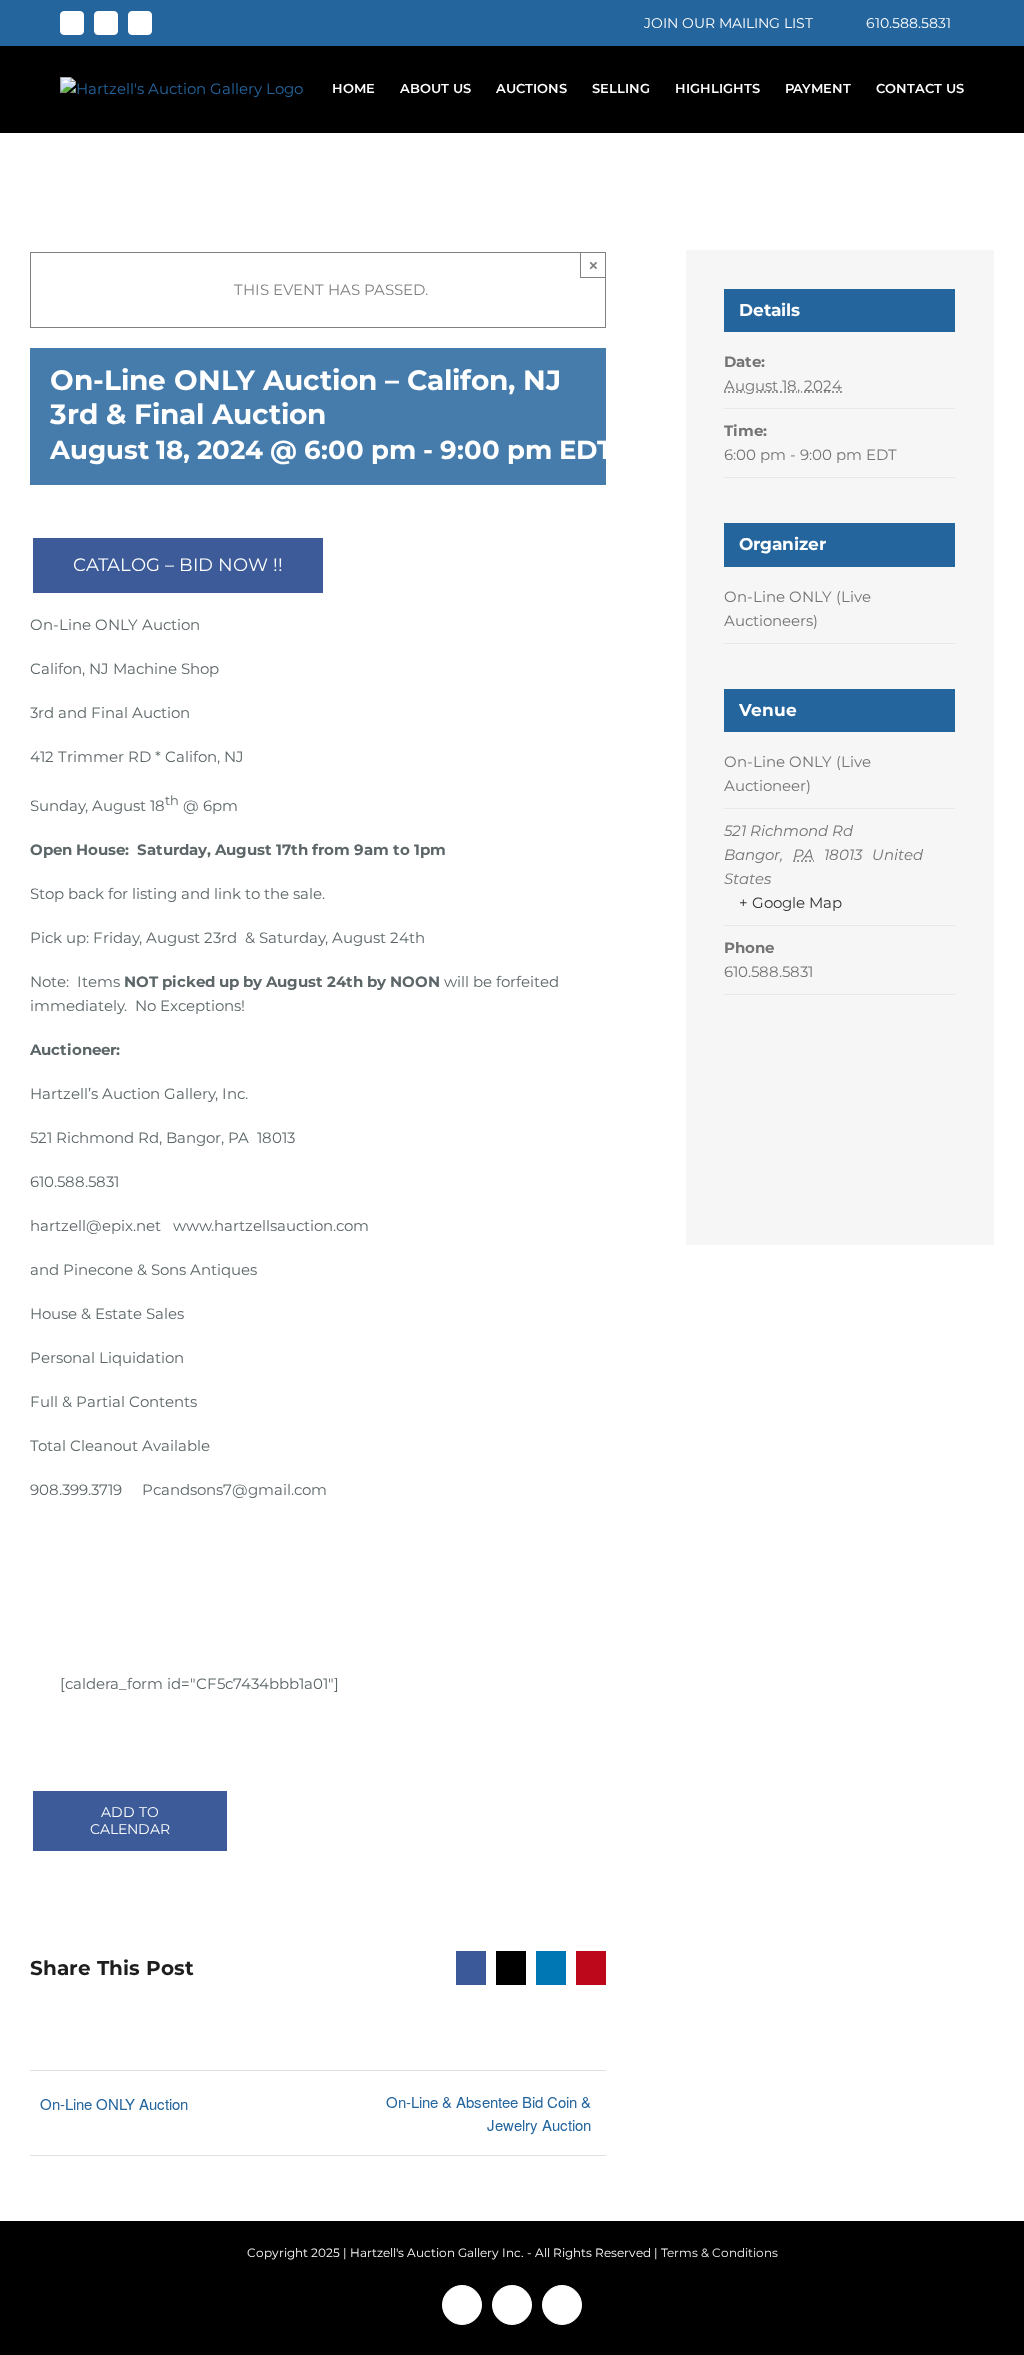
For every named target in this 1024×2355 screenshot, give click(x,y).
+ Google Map (790, 902)
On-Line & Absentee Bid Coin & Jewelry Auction (488, 2113)
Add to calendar (130, 1821)
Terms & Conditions (719, 2252)
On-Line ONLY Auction (114, 2103)
